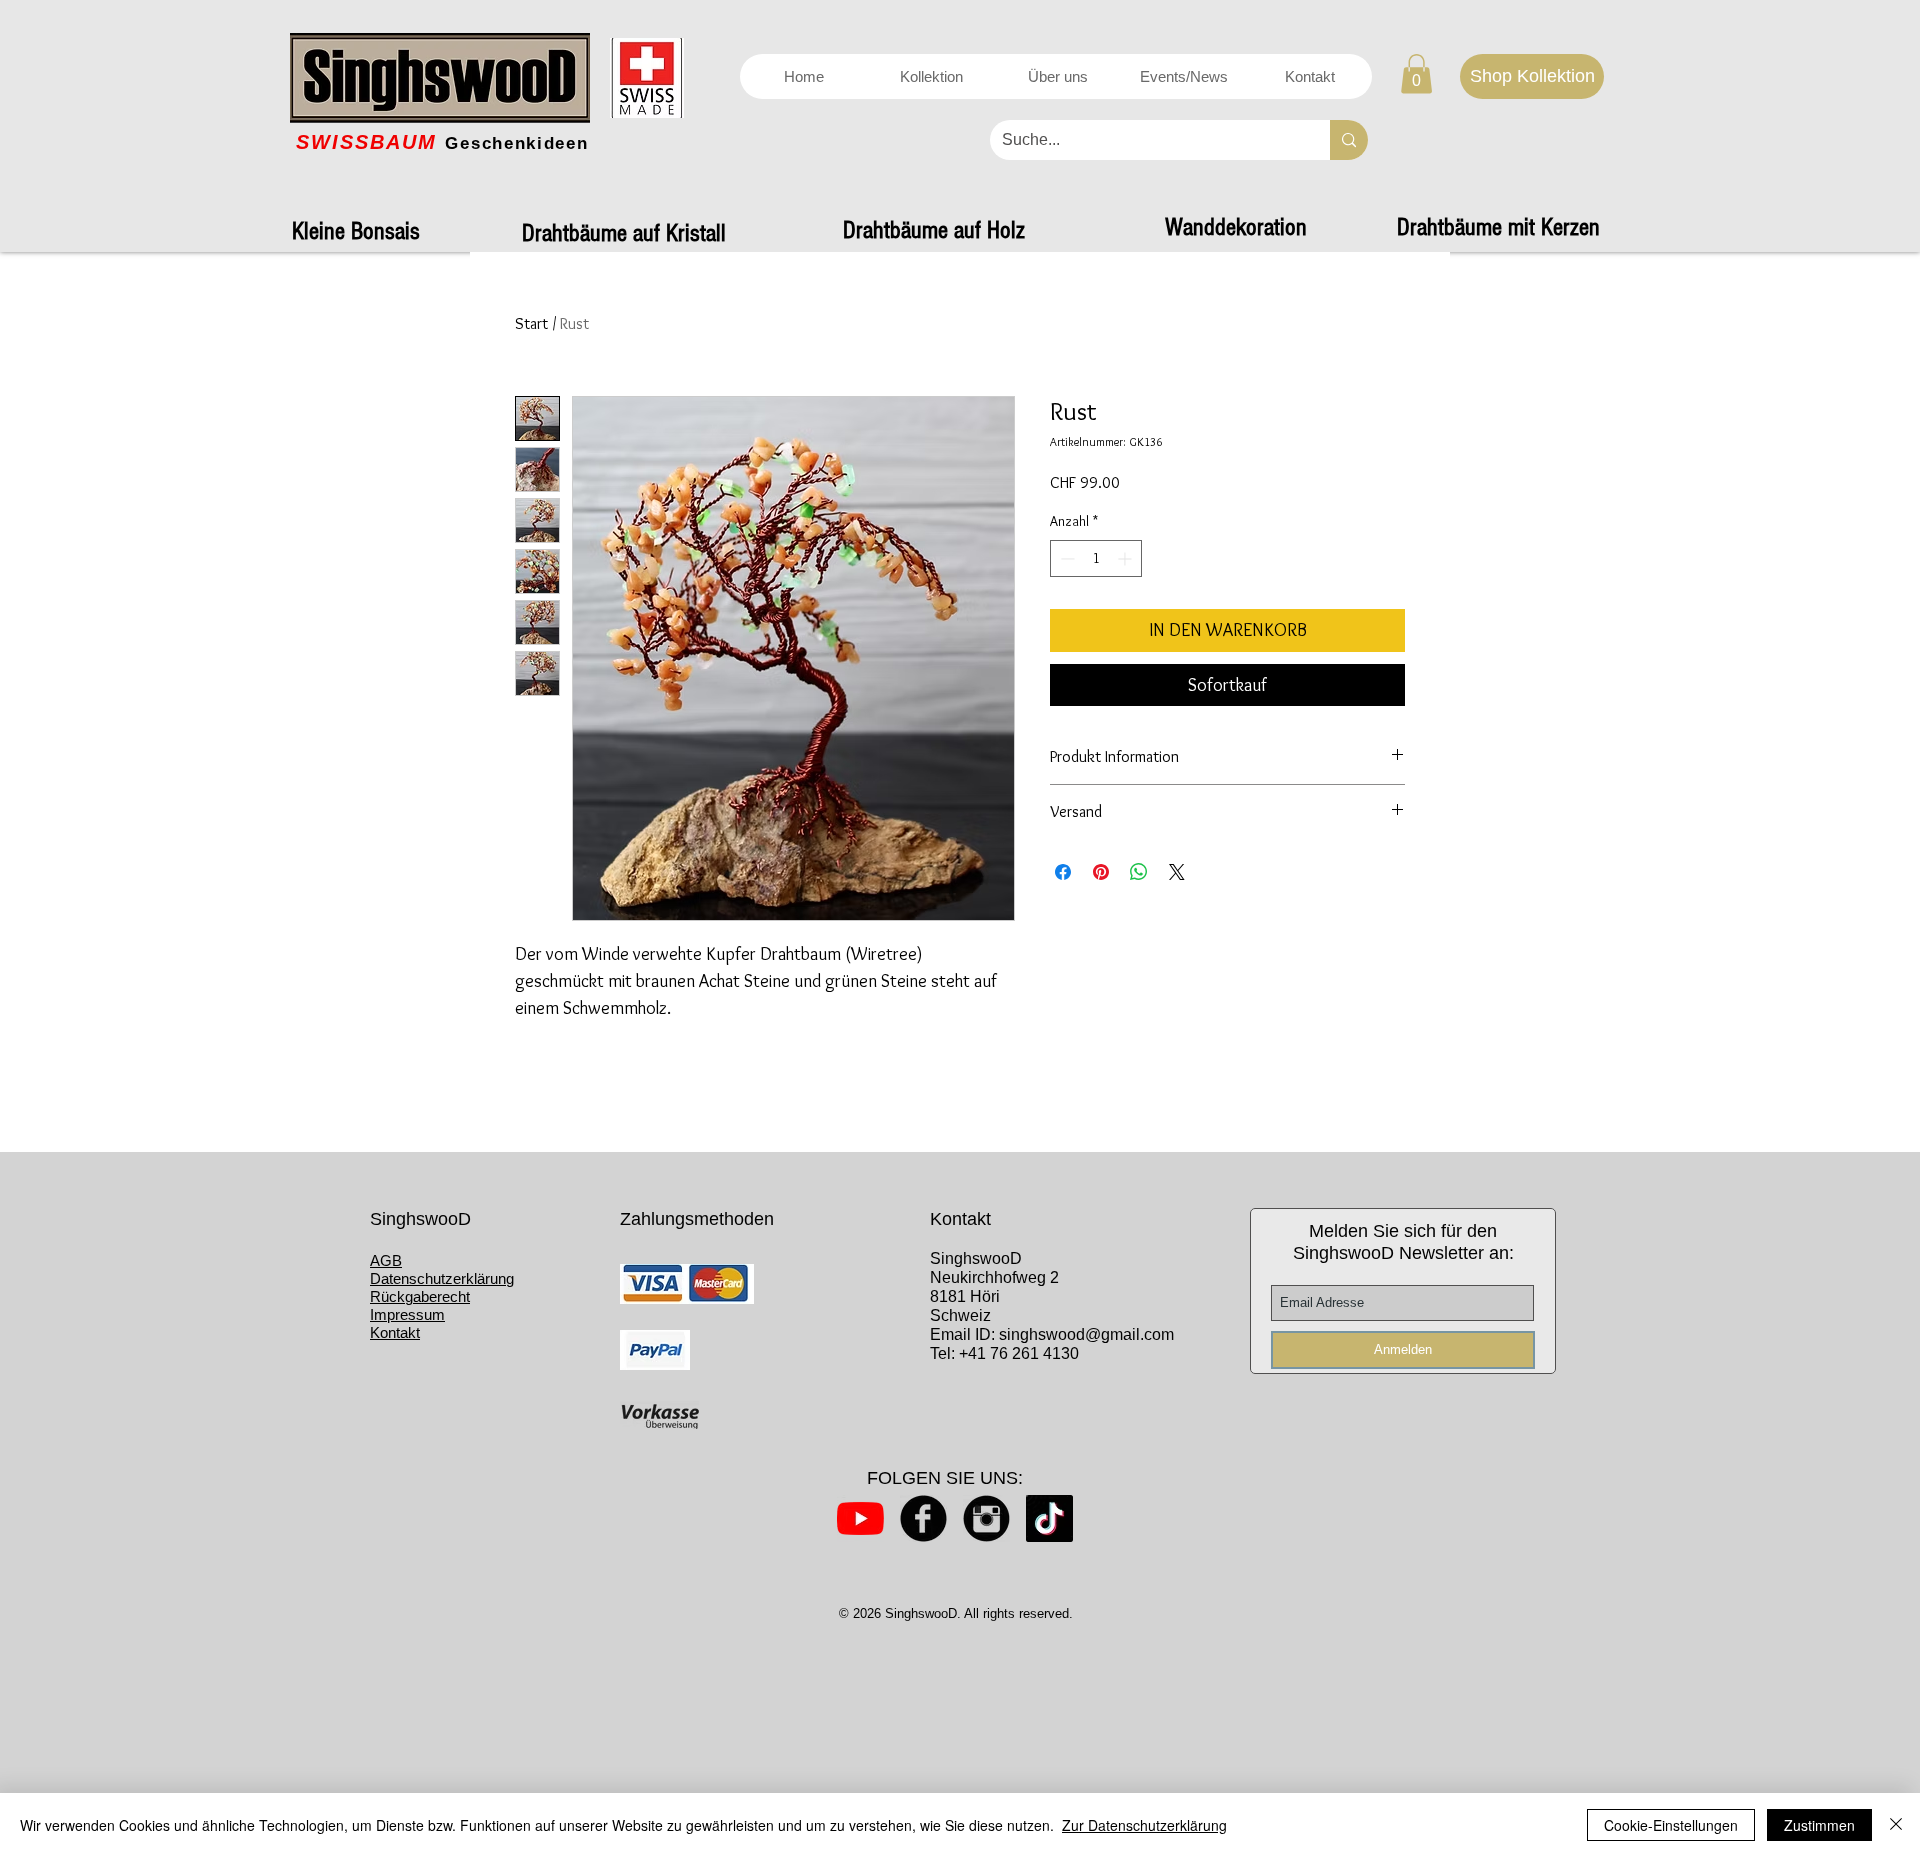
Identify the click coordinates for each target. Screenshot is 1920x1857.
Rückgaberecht (420, 1296)
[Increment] (1126, 558)
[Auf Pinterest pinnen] (1101, 872)
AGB (386, 1260)
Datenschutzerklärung (442, 1278)
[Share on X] (1177, 872)
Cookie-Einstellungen (1671, 1825)
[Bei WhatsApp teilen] (1139, 872)
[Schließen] (1896, 1825)
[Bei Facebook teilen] (1063, 872)
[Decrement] (1065, 558)
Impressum (407, 1314)
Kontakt (395, 1332)
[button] (1416, 73)
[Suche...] (1349, 140)
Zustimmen (1819, 1825)
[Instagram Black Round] (986, 1518)
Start (531, 323)
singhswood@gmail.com (1086, 1334)
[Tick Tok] (1049, 1518)
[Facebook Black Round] (923, 1518)
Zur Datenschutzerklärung (1144, 1825)
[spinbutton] (1096, 558)
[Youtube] (860, 1518)
